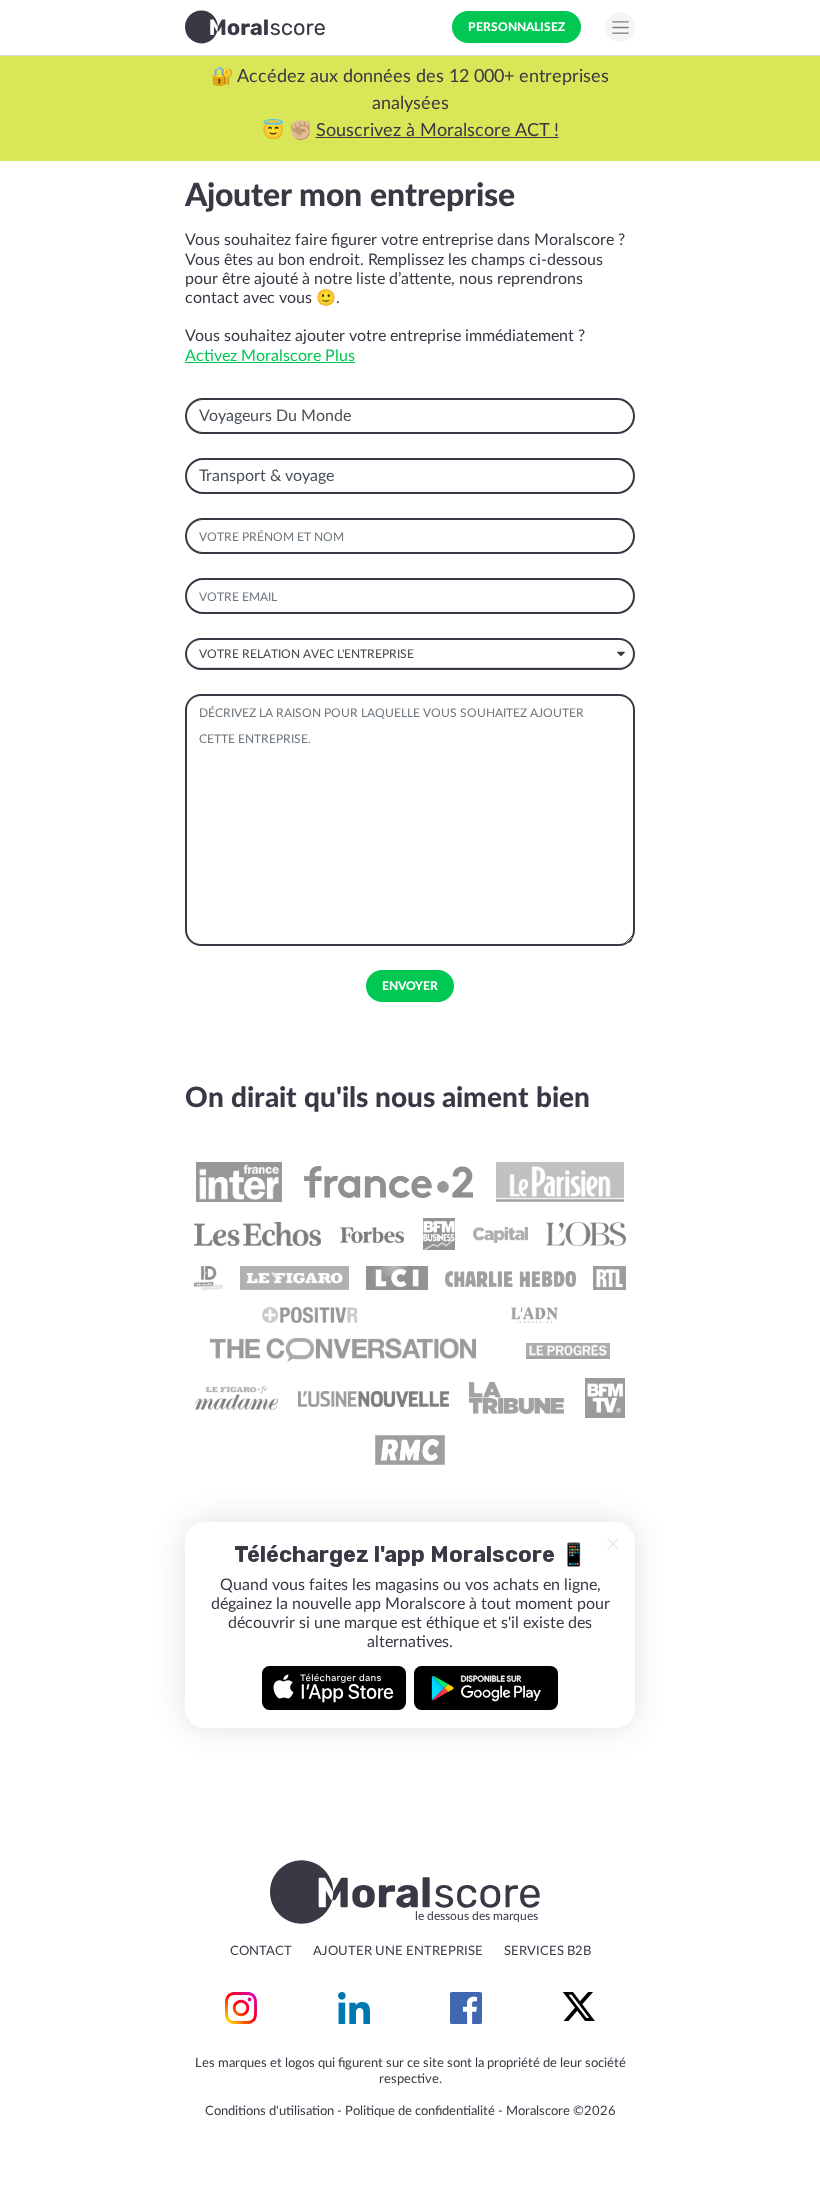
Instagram (241, 2008)
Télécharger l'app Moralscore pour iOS (334, 1688)
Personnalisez (516, 27)
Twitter (579, 2008)
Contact (261, 1951)
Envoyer (410, 986)
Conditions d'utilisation (269, 2111)
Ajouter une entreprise (398, 1951)
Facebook (466, 2008)
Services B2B (547, 1951)
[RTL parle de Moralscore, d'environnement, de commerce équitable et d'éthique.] (610, 1278)
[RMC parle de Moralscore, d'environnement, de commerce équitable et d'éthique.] (410, 1450)
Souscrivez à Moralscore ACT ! (437, 131)
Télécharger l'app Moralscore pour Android (486, 1688)
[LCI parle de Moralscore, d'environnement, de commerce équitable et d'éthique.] (397, 1278)
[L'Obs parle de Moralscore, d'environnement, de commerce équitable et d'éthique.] (585, 1234)
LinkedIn (354, 2008)
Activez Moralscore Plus (270, 356)
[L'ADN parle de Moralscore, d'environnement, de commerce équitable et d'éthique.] (535, 1314)
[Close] (613, 1544)
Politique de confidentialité (420, 2111)
